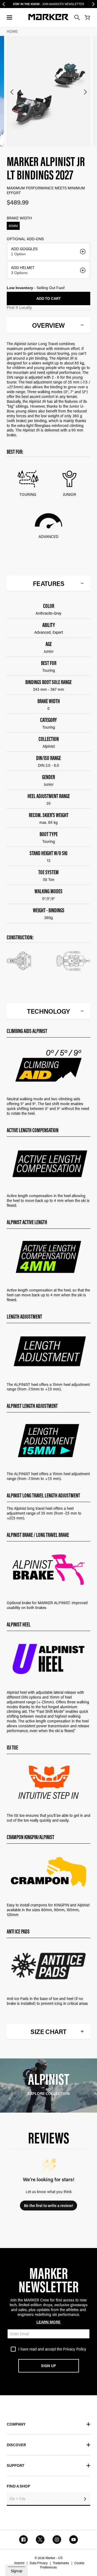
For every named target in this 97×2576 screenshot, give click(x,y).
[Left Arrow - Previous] (4, 4)
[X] (40, 2540)
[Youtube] (74, 2540)
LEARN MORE (48, 2322)
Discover (16, 2445)
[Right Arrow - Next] (93, 4)
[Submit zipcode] (85, 2499)
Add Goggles (24, 249)
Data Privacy (39, 2563)
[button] (10, 17)
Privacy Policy (75, 2349)
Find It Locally (19, 307)
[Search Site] (77, 17)
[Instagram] (57, 2540)
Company (16, 2424)
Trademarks (61, 2563)
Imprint (19, 2563)
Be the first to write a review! (48, 2206)
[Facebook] (23, 2540)
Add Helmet (23, 268)
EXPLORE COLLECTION (49, 2093)
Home (12, 31)
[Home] (48, 17)
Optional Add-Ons (25, 239)
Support (15, 2465)
